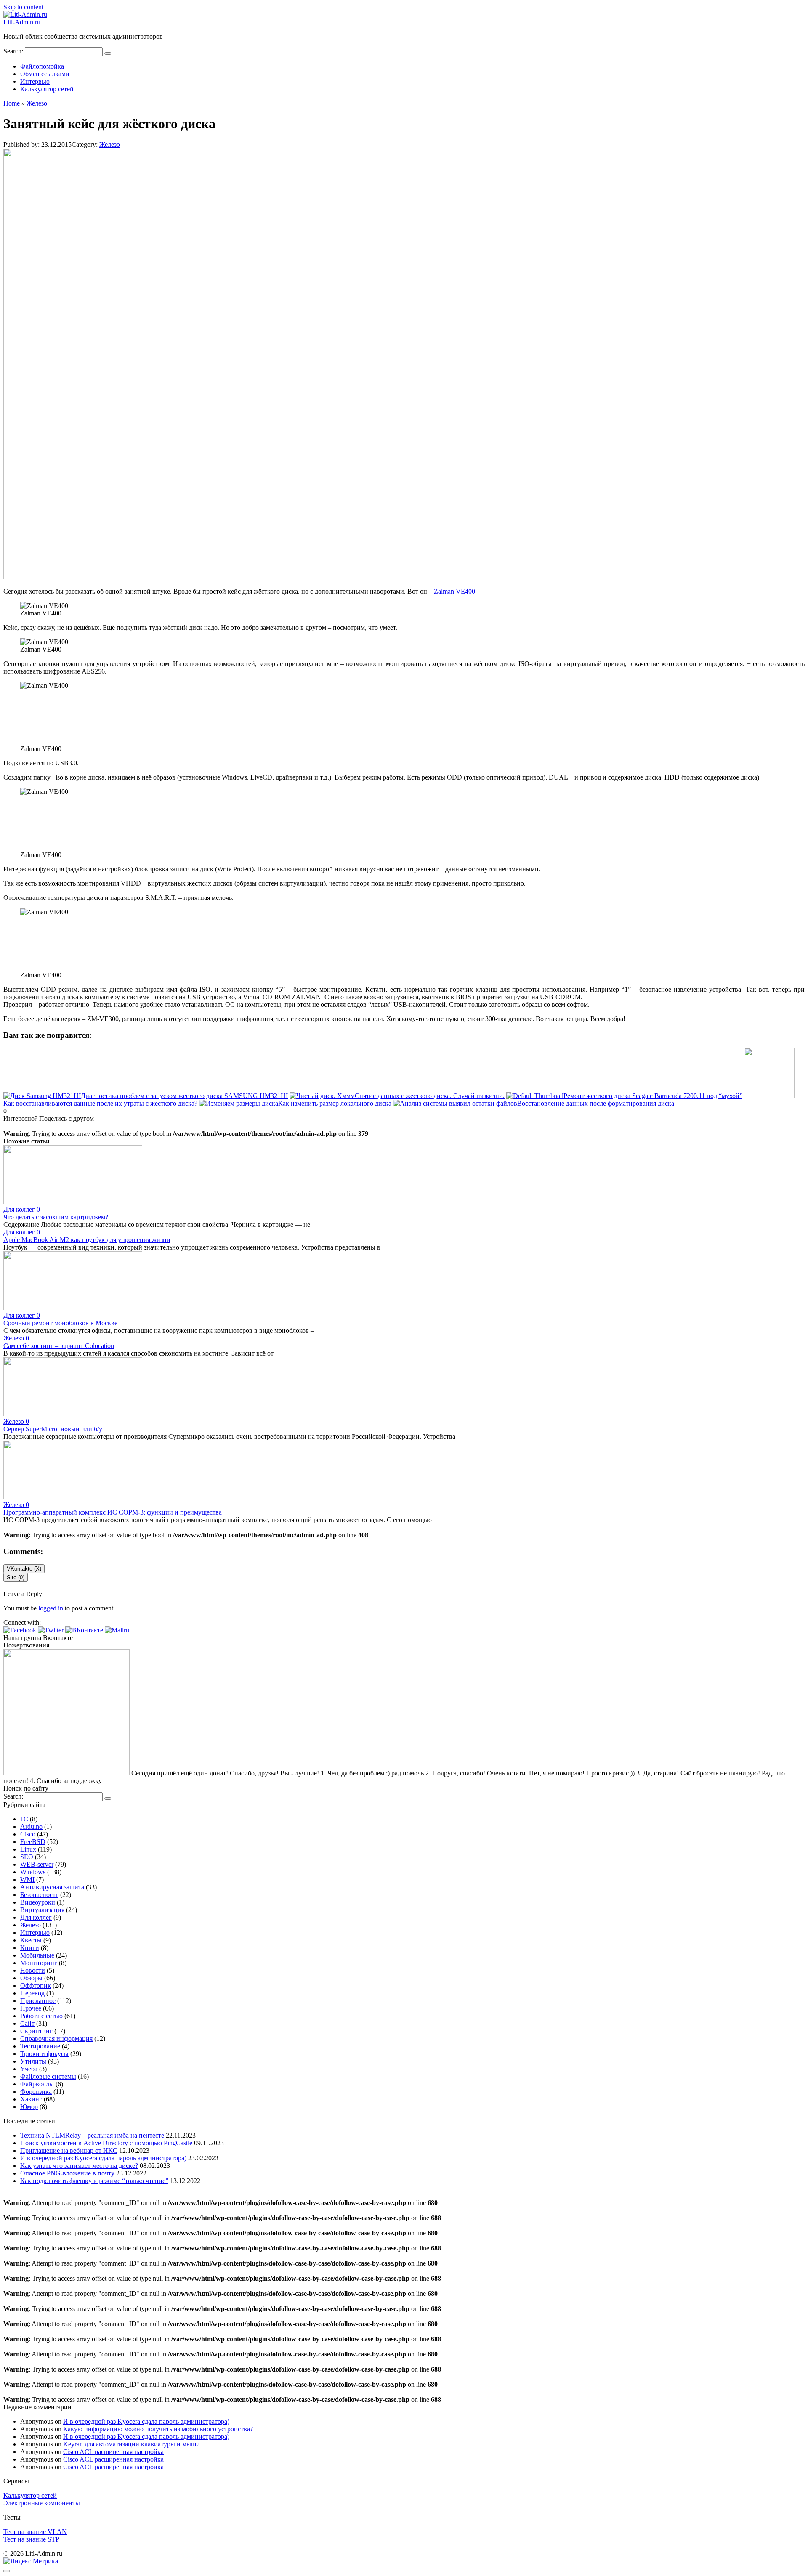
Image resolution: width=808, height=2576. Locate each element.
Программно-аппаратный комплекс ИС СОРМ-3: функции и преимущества (113, 1512)
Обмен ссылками (45, 74)
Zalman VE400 (454, 591)
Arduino (31, 1827)
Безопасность (39, 1895)
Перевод (32, 1993)
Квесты (31, 1940)
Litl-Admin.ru (22, 22)
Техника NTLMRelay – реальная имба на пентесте (92, 2135)
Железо (110, 145)
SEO (27, 1857)
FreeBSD (33, 1842)
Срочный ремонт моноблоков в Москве (60, 1323)
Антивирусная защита (52, 1887)
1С (24, 1819)
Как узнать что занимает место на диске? (79, 2166)
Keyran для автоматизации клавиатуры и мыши (132, 2444)
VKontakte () (24, 1569)
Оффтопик (36, 1986)
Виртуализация (42, 1910)
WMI (27, 1880)
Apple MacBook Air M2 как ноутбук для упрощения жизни (87, 1240)
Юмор (29, 2107)
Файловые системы (48, 2076)
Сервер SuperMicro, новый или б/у (53, 1429)
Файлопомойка (42, 66)
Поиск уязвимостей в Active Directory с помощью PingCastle (106, 2143)
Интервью (35, 81)
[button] (21, 1630)
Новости (33, 1970)
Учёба (29, 2069)
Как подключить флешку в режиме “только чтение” (94, 2181)
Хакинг (31, 2099)
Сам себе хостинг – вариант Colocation (59, 1346)
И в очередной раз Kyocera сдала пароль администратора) (103, 2158)
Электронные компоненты (42, 2503)
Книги (30, 1948)
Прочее (31, 2008)
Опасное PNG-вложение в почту (67, 2173)
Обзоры (31, 1978)
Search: (14, 51)
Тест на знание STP (31, 2539)
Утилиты (33, 2061)
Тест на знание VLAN (35, 2532)
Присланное (38, 2001)
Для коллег (36, 1917)
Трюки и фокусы (44, 2054)
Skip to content (23, 7)
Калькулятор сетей (47, 89)
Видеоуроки (38, 1902)
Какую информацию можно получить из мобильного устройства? (158, 2429)
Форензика (36, 2092)
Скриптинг (36, 2031)
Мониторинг (39, 1963)
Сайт (27, 2023)
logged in (51, 1608)
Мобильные (37, 1955)
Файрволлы (37, 2084)
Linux (28, 1849)
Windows (33, 1872)
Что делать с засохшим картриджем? (56, 1217)
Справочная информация (56, 2039)
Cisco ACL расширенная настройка (113, 2452)
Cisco (28, 1834)
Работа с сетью (41, 2016)
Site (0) (16, 1577)
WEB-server (37, 1864)
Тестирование (40, 2046)
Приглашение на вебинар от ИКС (69, 2150)
